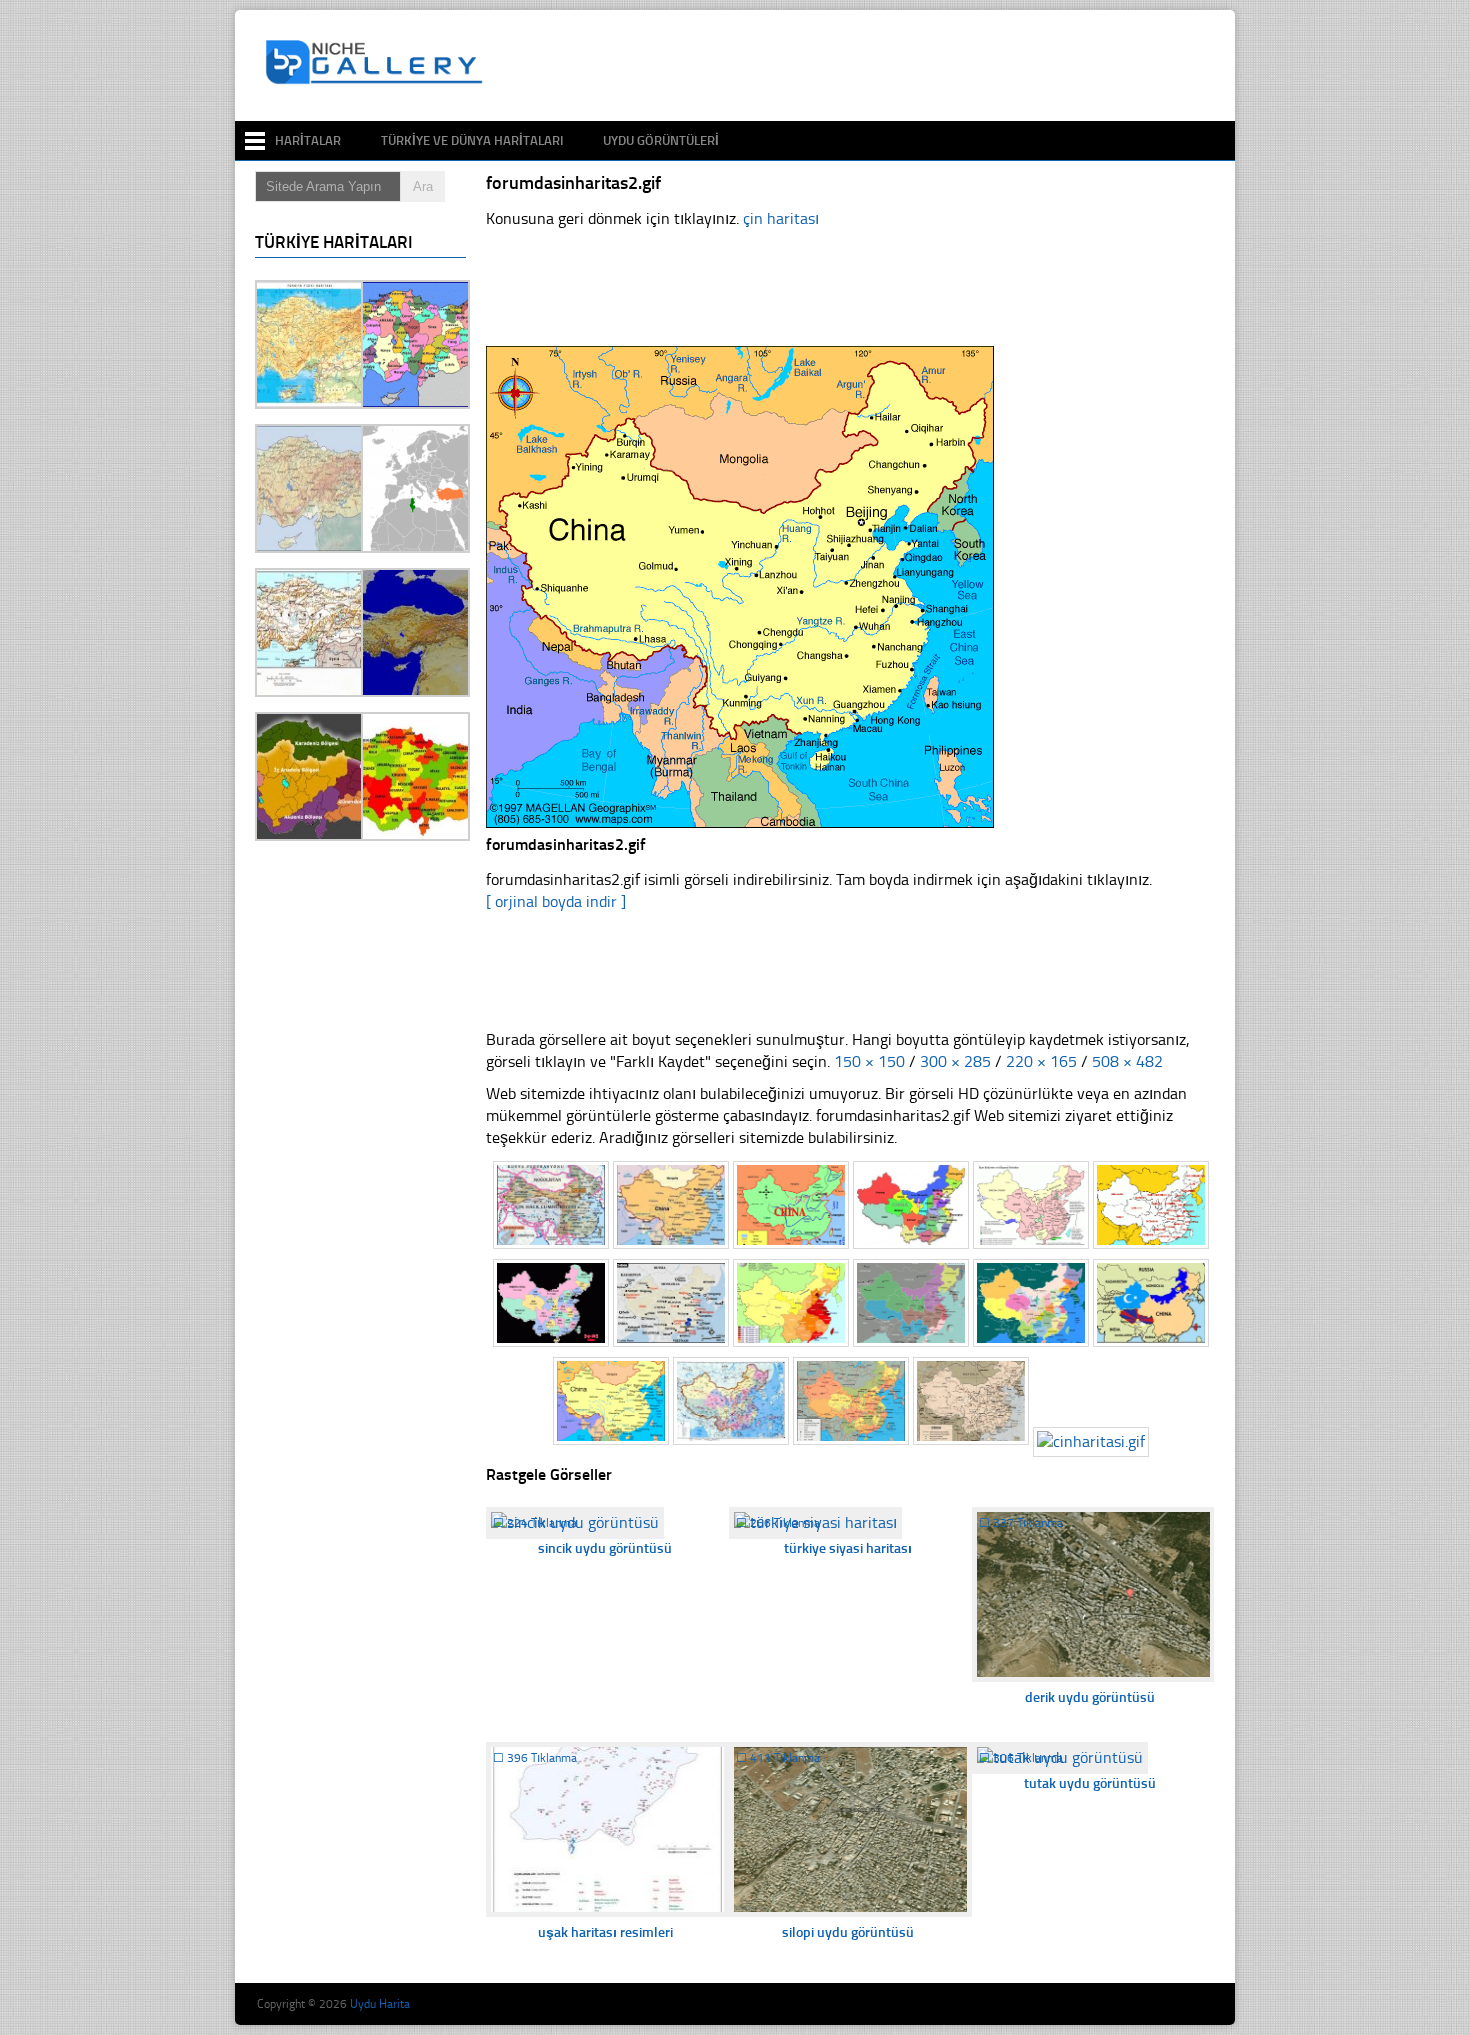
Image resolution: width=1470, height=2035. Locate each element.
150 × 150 (869, 1061)
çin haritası (781, 218)
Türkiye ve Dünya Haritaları (472, 140)
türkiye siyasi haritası (848, 1548)
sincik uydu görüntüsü (605, 1548)
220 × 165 (1041, 1061)
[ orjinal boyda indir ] (556, 901)
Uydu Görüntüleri (661, 140)
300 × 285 (955, 1061)
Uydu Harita (380, 2004)
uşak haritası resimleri (605, 1932)
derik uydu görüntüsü (1090, 1697)
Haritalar (308, 140)
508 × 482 (1127, 1061)
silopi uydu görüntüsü (848, 1932)
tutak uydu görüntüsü (1090, 1783)
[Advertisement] (859, 66)
